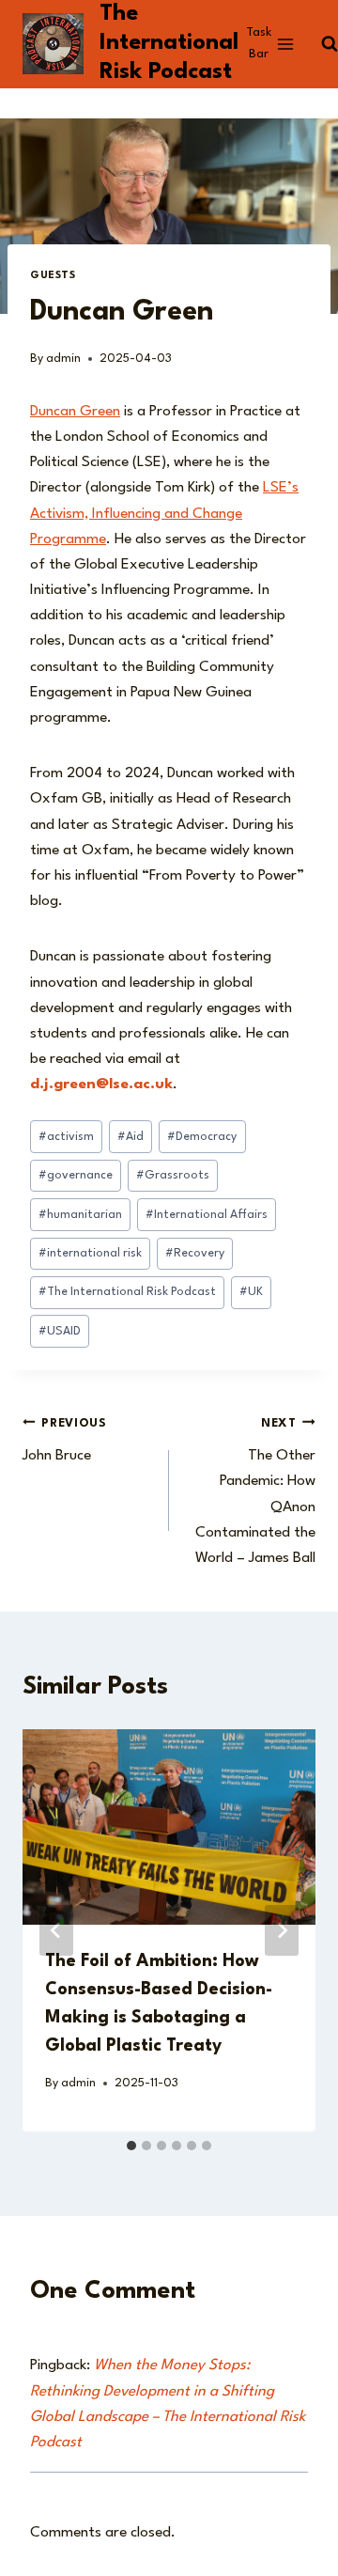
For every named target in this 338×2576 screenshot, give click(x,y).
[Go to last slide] (56, 1930)
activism (66, 1137)
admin (63, 359)
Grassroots (173, 1175)
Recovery (195, 1253)
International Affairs (207, 1215)
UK (251, 1292)
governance (76, 1175)
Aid (131, 1137)
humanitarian (80, 1215)
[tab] (131, 2146)
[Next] (282, 1930)
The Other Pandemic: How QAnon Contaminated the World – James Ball (255, 1491)
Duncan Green (75, 412)
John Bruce (65, 1441)
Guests (53, 276)
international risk (90, 1253)
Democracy (202, 1137)
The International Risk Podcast (127, 1292)
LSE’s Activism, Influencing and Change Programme (164, 513)
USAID (60, 1331)
